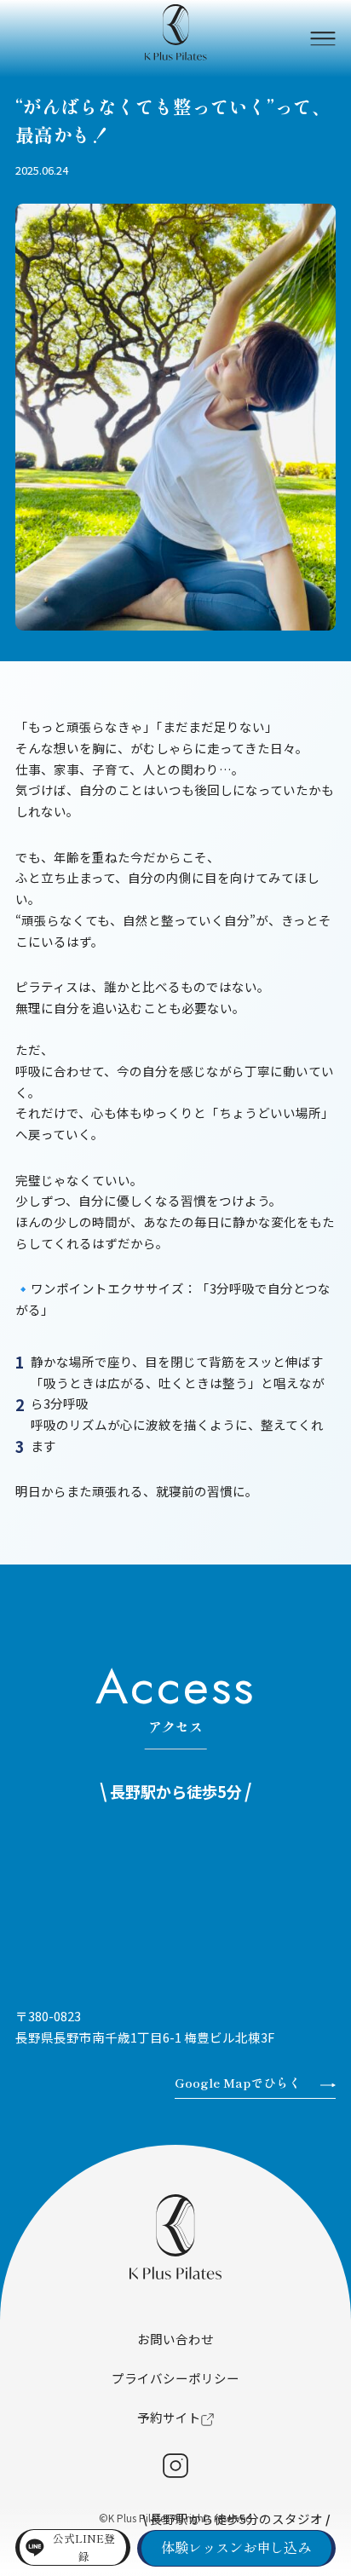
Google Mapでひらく (238, 2082)
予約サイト (169, 2417)
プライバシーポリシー (175, 2378)
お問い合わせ (175, 2339)
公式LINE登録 (84, 2547)
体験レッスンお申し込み (236, 2547)
